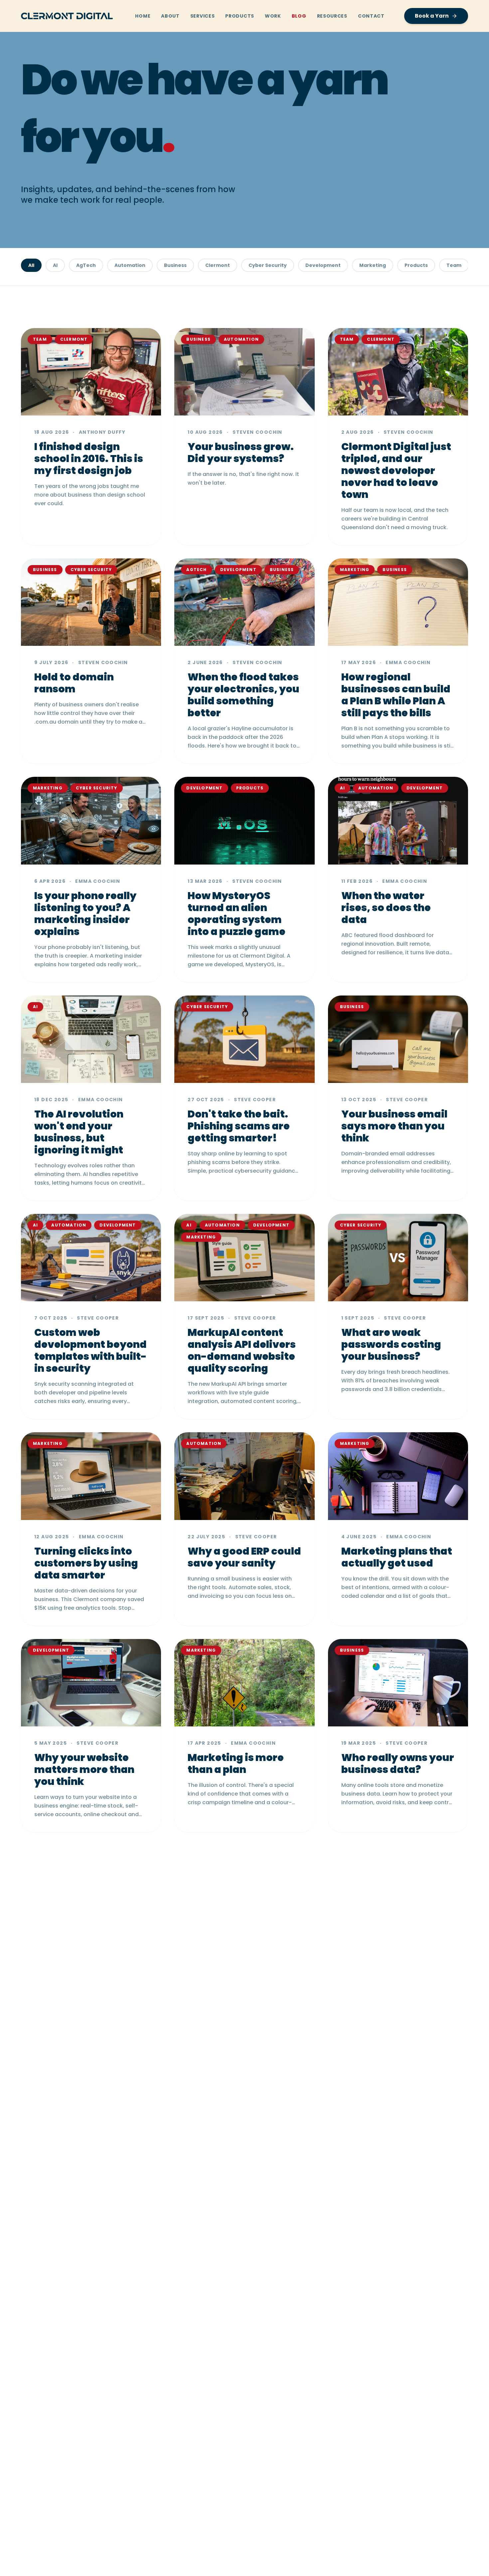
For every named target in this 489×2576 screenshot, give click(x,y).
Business (175, 265)
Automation (130, 265)
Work (273, 16)
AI (55, 265)
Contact (371, 16)
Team (454, 265)
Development (323, 265)
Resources (332, 16)
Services (203, 16)
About (170, 16)
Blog (299, 16)
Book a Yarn (432, 16)
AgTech (86, 265)
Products (240, 16)
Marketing (373, 265)
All (31, 265)
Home (143, 16)
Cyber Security (268, 265)
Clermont (218, 265)
